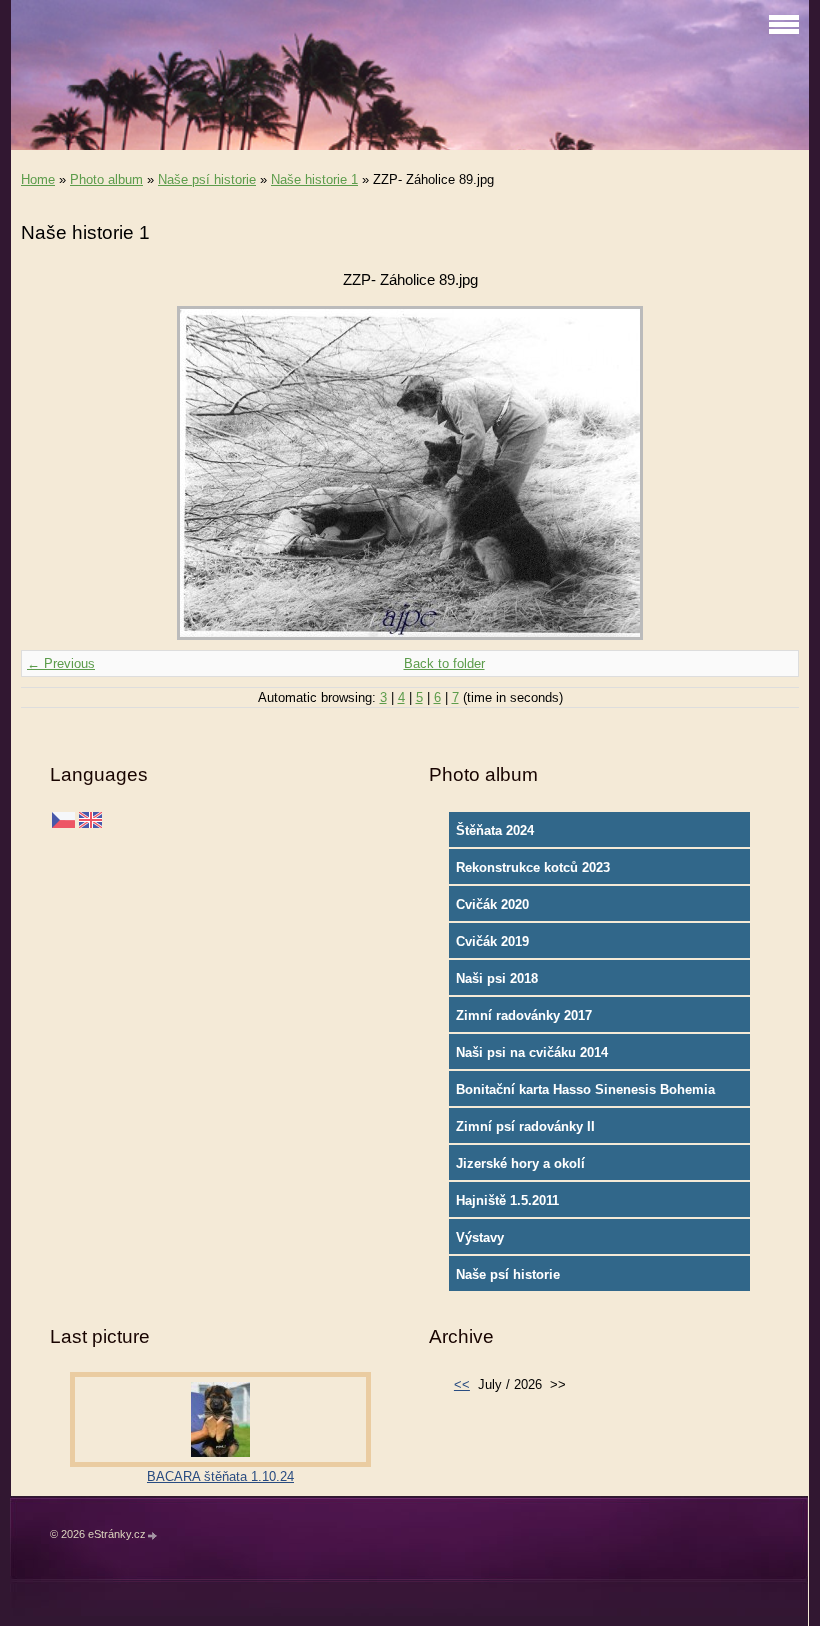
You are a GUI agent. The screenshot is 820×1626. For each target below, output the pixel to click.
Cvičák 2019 (492, 941)
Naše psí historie (207, 179)
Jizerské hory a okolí (520, 1163)
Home (38, 179)
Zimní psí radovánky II (525, 1126)
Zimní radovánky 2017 (524, 1015)
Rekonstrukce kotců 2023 (533, 867)
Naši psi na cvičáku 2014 (532, 1052)
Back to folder (444, 663)
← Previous (61, 663)
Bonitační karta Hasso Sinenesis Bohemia (585, 1089)
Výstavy (480, 1237)
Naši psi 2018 (497, 978)
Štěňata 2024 (495, 830)
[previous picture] (53, 473)
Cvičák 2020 (492, 904)
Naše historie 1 (314, 179)
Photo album (106, 179)
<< (462, 1384)
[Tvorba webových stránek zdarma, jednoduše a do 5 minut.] (153, 1535)
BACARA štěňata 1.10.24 (220, 1476)
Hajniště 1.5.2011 (507, 1200)
